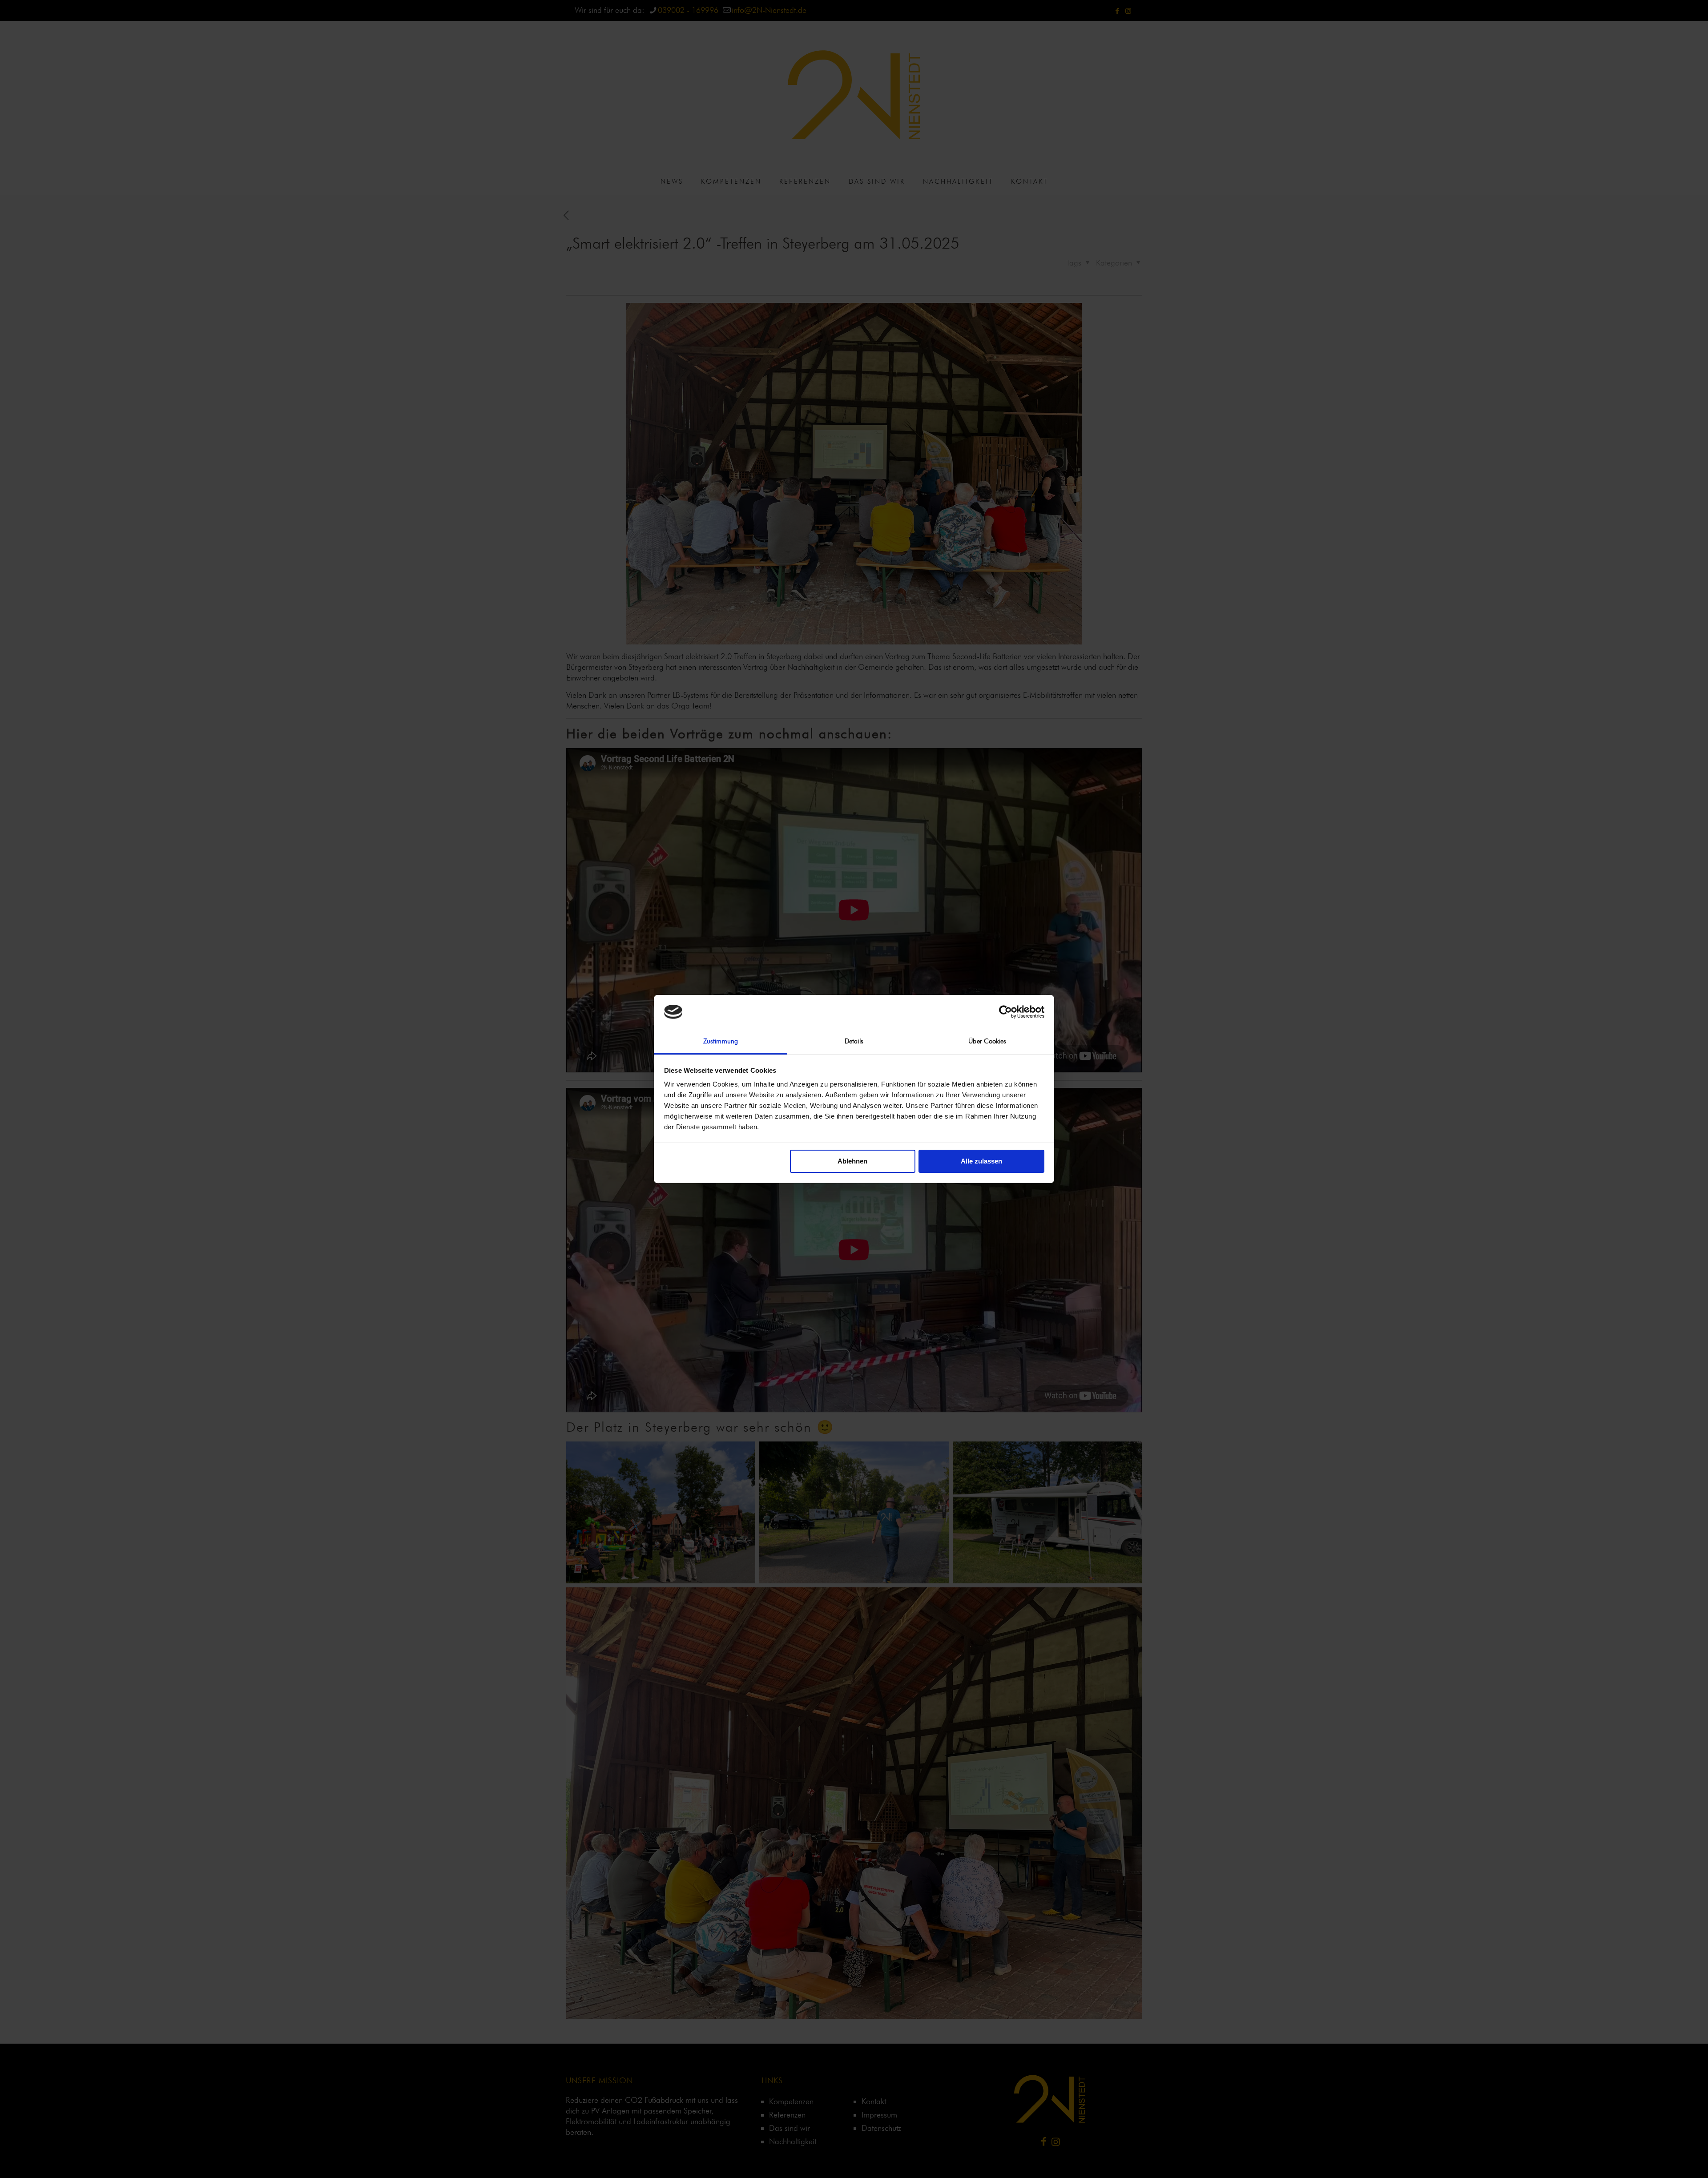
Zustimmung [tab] (721, 1041)
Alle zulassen (981, 1161)
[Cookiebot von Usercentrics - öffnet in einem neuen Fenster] (1005, 1012)
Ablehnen (852, 1161)
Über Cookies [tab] (987, 1041)
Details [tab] (854, 1041)
